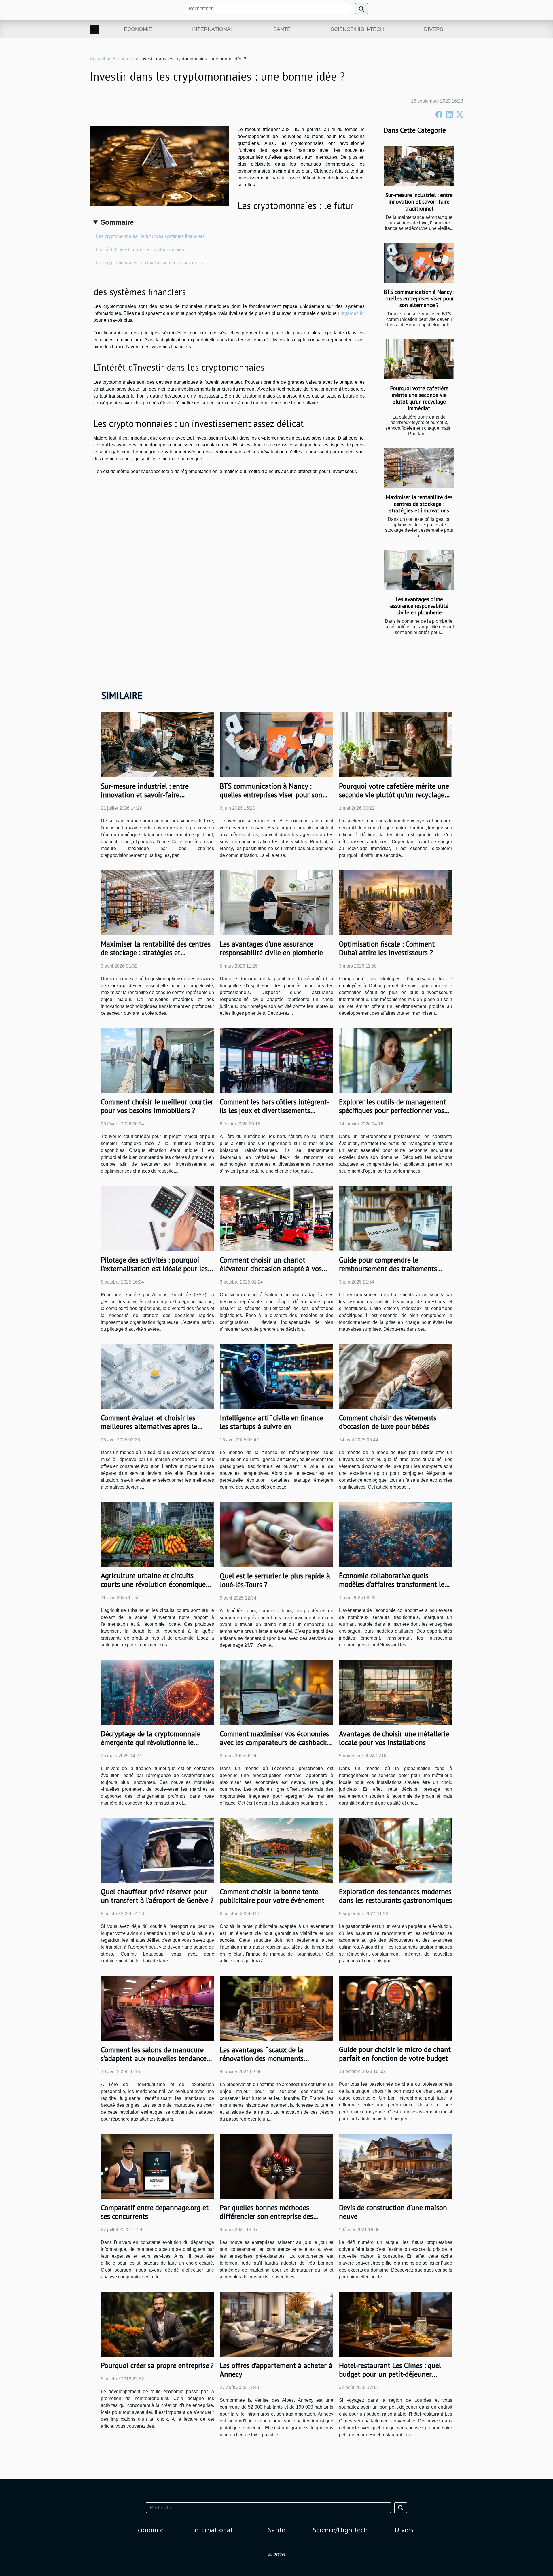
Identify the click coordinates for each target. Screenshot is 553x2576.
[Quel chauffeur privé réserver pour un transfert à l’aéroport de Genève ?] (157, 1850)
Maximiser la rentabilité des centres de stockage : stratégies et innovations (419, 504)
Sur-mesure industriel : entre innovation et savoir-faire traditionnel (419, 201)
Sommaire (117, 222)
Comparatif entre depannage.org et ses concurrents (155, 2212)
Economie (138, 29)
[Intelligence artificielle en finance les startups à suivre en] (276, 1376)
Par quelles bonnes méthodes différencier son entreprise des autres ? (266, 2216)
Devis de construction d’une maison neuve (393, 2212)
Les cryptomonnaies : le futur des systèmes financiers (150, 236)
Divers (434, 29)
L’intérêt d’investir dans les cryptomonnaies (140, 250)
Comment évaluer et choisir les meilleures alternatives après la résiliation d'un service (149, 1426)
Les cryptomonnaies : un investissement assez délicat (151, 263)
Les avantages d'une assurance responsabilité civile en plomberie (419, 606)
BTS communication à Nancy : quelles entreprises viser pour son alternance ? (419, 298)
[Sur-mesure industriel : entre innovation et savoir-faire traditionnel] (419, 166)
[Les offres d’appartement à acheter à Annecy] (276, 2324)
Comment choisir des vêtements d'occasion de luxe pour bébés (388, 1422)
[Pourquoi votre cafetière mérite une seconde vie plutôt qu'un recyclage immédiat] (419, 359)
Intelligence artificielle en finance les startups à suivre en (271, 1422)
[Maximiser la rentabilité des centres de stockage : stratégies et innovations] (419, 468)
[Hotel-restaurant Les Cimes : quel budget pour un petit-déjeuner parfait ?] (396, 2324)
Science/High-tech (357, 29)
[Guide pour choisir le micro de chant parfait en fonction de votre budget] (396, 2008)
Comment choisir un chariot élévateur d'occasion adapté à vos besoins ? (271, 1269)
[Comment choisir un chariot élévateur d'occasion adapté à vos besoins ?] (276, 1218)
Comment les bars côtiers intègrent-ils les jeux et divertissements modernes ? (274, 1110)
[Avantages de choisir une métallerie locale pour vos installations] (396, 1692)
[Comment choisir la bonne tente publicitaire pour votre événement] (276, 1850)
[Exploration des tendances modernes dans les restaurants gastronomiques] (396, 1850)
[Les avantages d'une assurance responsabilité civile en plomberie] (419, 570)
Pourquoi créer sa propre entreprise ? (157, 2365)
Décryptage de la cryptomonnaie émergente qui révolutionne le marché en (151, 1742)
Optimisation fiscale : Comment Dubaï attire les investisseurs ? (387, 948)
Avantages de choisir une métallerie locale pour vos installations (394, 1738)
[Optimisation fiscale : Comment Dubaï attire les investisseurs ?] (396, 902)
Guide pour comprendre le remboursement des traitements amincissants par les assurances (388, 1269)
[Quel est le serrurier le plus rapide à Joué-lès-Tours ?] (276, 1534)
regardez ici (353, 313)
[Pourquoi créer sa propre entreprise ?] (157, 2324)
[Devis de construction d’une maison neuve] (396, 2166)
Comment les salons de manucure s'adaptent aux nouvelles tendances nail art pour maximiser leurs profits (157, 2058)
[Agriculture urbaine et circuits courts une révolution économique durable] (157, 1534)
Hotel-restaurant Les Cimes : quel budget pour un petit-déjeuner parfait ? (390, 2374)
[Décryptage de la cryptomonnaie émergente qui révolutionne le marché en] (157, 1692)
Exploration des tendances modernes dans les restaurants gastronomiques (395, 1896)
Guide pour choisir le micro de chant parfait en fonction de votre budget (395, 2054)
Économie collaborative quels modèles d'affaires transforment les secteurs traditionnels (393, 1584)
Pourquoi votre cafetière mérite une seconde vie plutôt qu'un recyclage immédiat (419, 398)
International (213, 29)
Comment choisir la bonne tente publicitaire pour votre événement (272, 1896)
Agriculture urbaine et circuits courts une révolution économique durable (153, 1584)
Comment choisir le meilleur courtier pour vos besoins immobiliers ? (157, 1106)
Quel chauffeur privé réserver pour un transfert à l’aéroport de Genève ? (157, 1896)
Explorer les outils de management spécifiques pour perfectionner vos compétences (392, 1110)
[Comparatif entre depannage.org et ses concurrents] (157, 2166)
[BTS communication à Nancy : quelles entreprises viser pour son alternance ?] (419, 263)
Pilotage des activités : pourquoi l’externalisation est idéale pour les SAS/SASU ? (154, 1269)
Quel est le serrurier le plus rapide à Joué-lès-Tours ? (275, 1580)
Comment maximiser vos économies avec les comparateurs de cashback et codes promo (274, 1742)
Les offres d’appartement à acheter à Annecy (276, 2370)
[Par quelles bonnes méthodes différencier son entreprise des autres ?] (276, 2166)
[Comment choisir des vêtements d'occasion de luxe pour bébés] (396, 1376)
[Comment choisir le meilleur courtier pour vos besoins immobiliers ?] (157, 1060)
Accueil (97, 59)
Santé (282, 29)
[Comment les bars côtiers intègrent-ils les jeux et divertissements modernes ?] (276, 1060)
